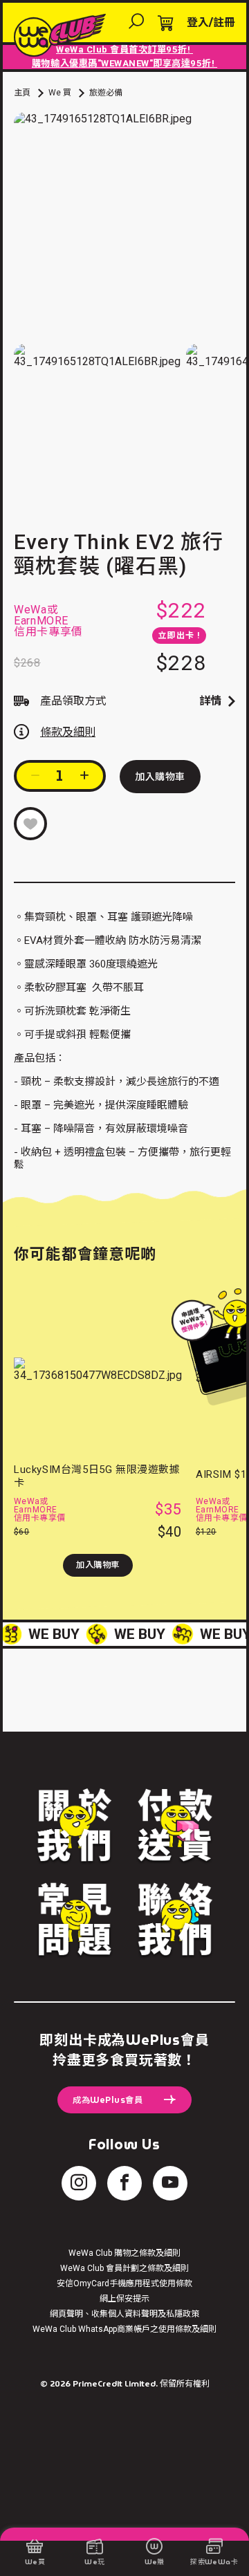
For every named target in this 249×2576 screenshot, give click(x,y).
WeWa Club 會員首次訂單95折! (124, 49)
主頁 (22, 93)
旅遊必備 (106, 93)
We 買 (60, 93)
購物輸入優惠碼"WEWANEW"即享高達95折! (124, 63)
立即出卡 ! (179, 636)
